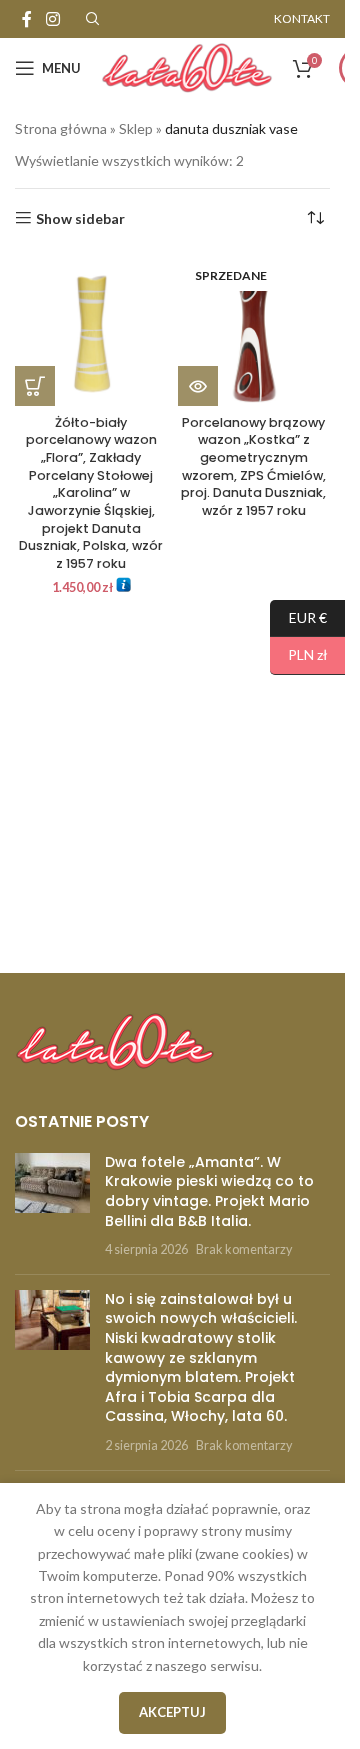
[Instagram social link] (52, 19)
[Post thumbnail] (52, 1206)
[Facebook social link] (27, 19)
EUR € (298, 616)
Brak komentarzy (244, 1249)
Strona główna (61, 128)
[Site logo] (187, 66)
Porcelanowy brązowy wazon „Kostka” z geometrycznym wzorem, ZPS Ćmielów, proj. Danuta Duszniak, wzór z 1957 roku (253, 466)
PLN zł (299, 654)
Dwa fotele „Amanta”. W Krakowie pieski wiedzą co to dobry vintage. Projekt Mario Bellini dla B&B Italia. (209, 1191)
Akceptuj (172, 1712)
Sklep (136, 128)
